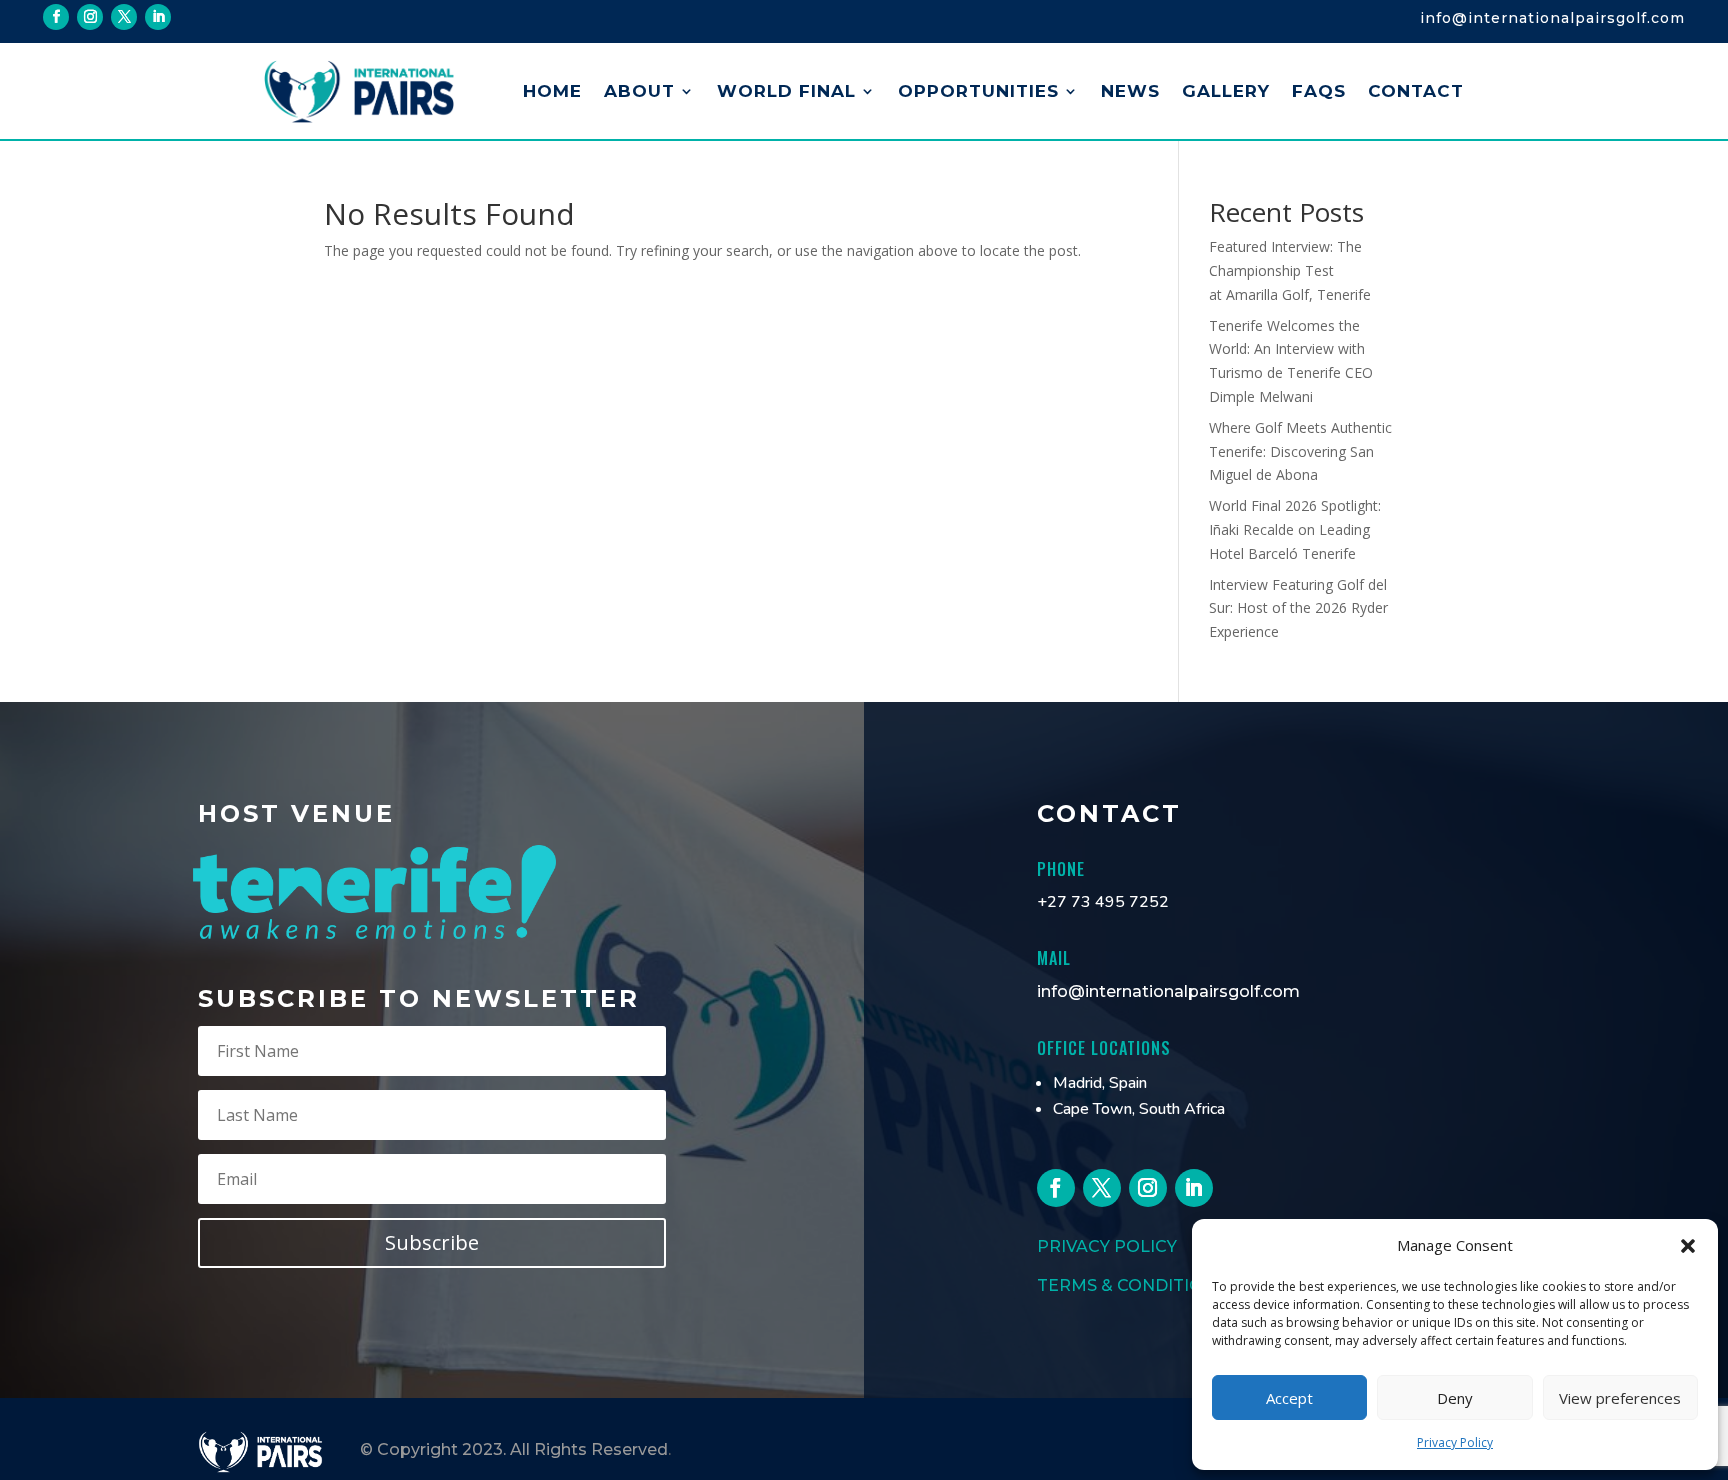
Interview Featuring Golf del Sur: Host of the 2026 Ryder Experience (1298, 608)
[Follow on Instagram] (90, 17)
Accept (1289, 1398)
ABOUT (639, 91)
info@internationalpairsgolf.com (1168, 991)
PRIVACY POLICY (1107, 1246)
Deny (1455, 1398)
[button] (1688, 1246)
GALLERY (1226, 91)
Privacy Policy (1455, 1442)
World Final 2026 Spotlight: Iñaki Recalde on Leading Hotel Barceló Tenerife (1295, 529)
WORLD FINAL (786, 91)
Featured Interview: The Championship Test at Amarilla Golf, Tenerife (1290, 270)
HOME (552, 91)
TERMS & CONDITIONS (1131, 1285)
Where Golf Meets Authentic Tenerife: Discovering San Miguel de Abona (1300, 451)
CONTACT (1416, 91)
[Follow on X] (124, 17)
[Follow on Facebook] (56, 17)
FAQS (1319, 91)
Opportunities (978, 91)
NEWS (1130, 91)
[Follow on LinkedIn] (158, 17)
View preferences (1620, 1398)
